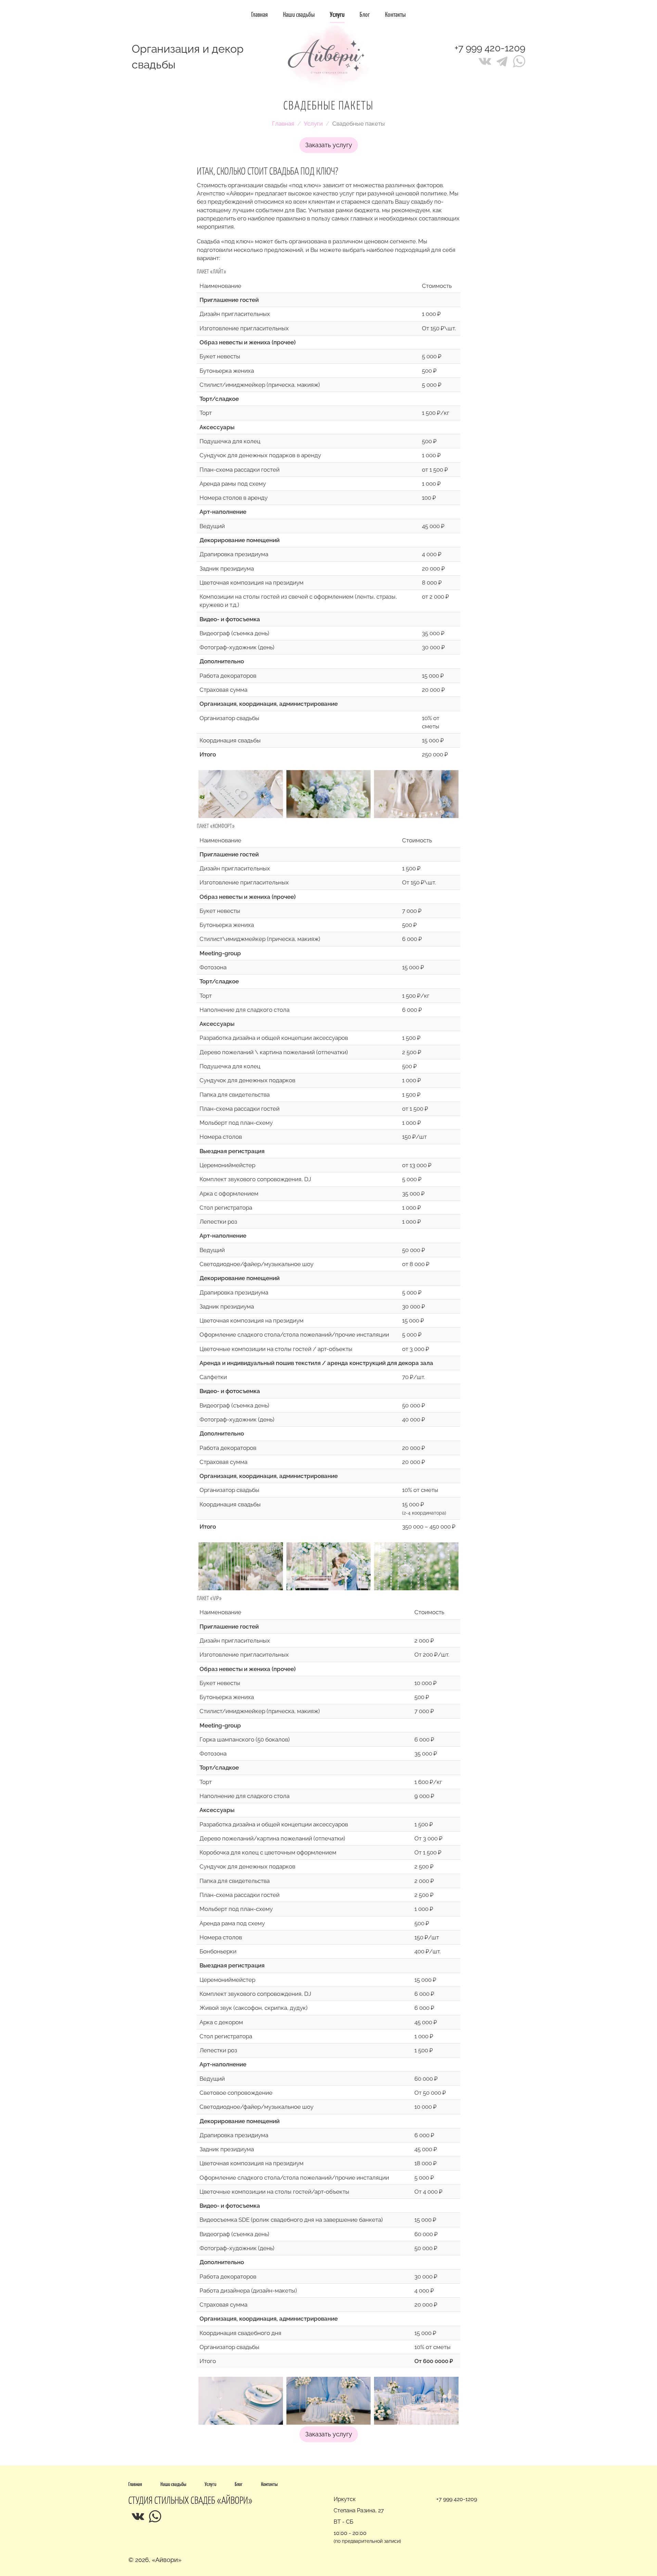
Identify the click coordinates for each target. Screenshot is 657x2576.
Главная (260, 15)
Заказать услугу (329, 145)
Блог (365, 15)
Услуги (313, 124)
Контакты (395, 15)
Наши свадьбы (299, 15)
